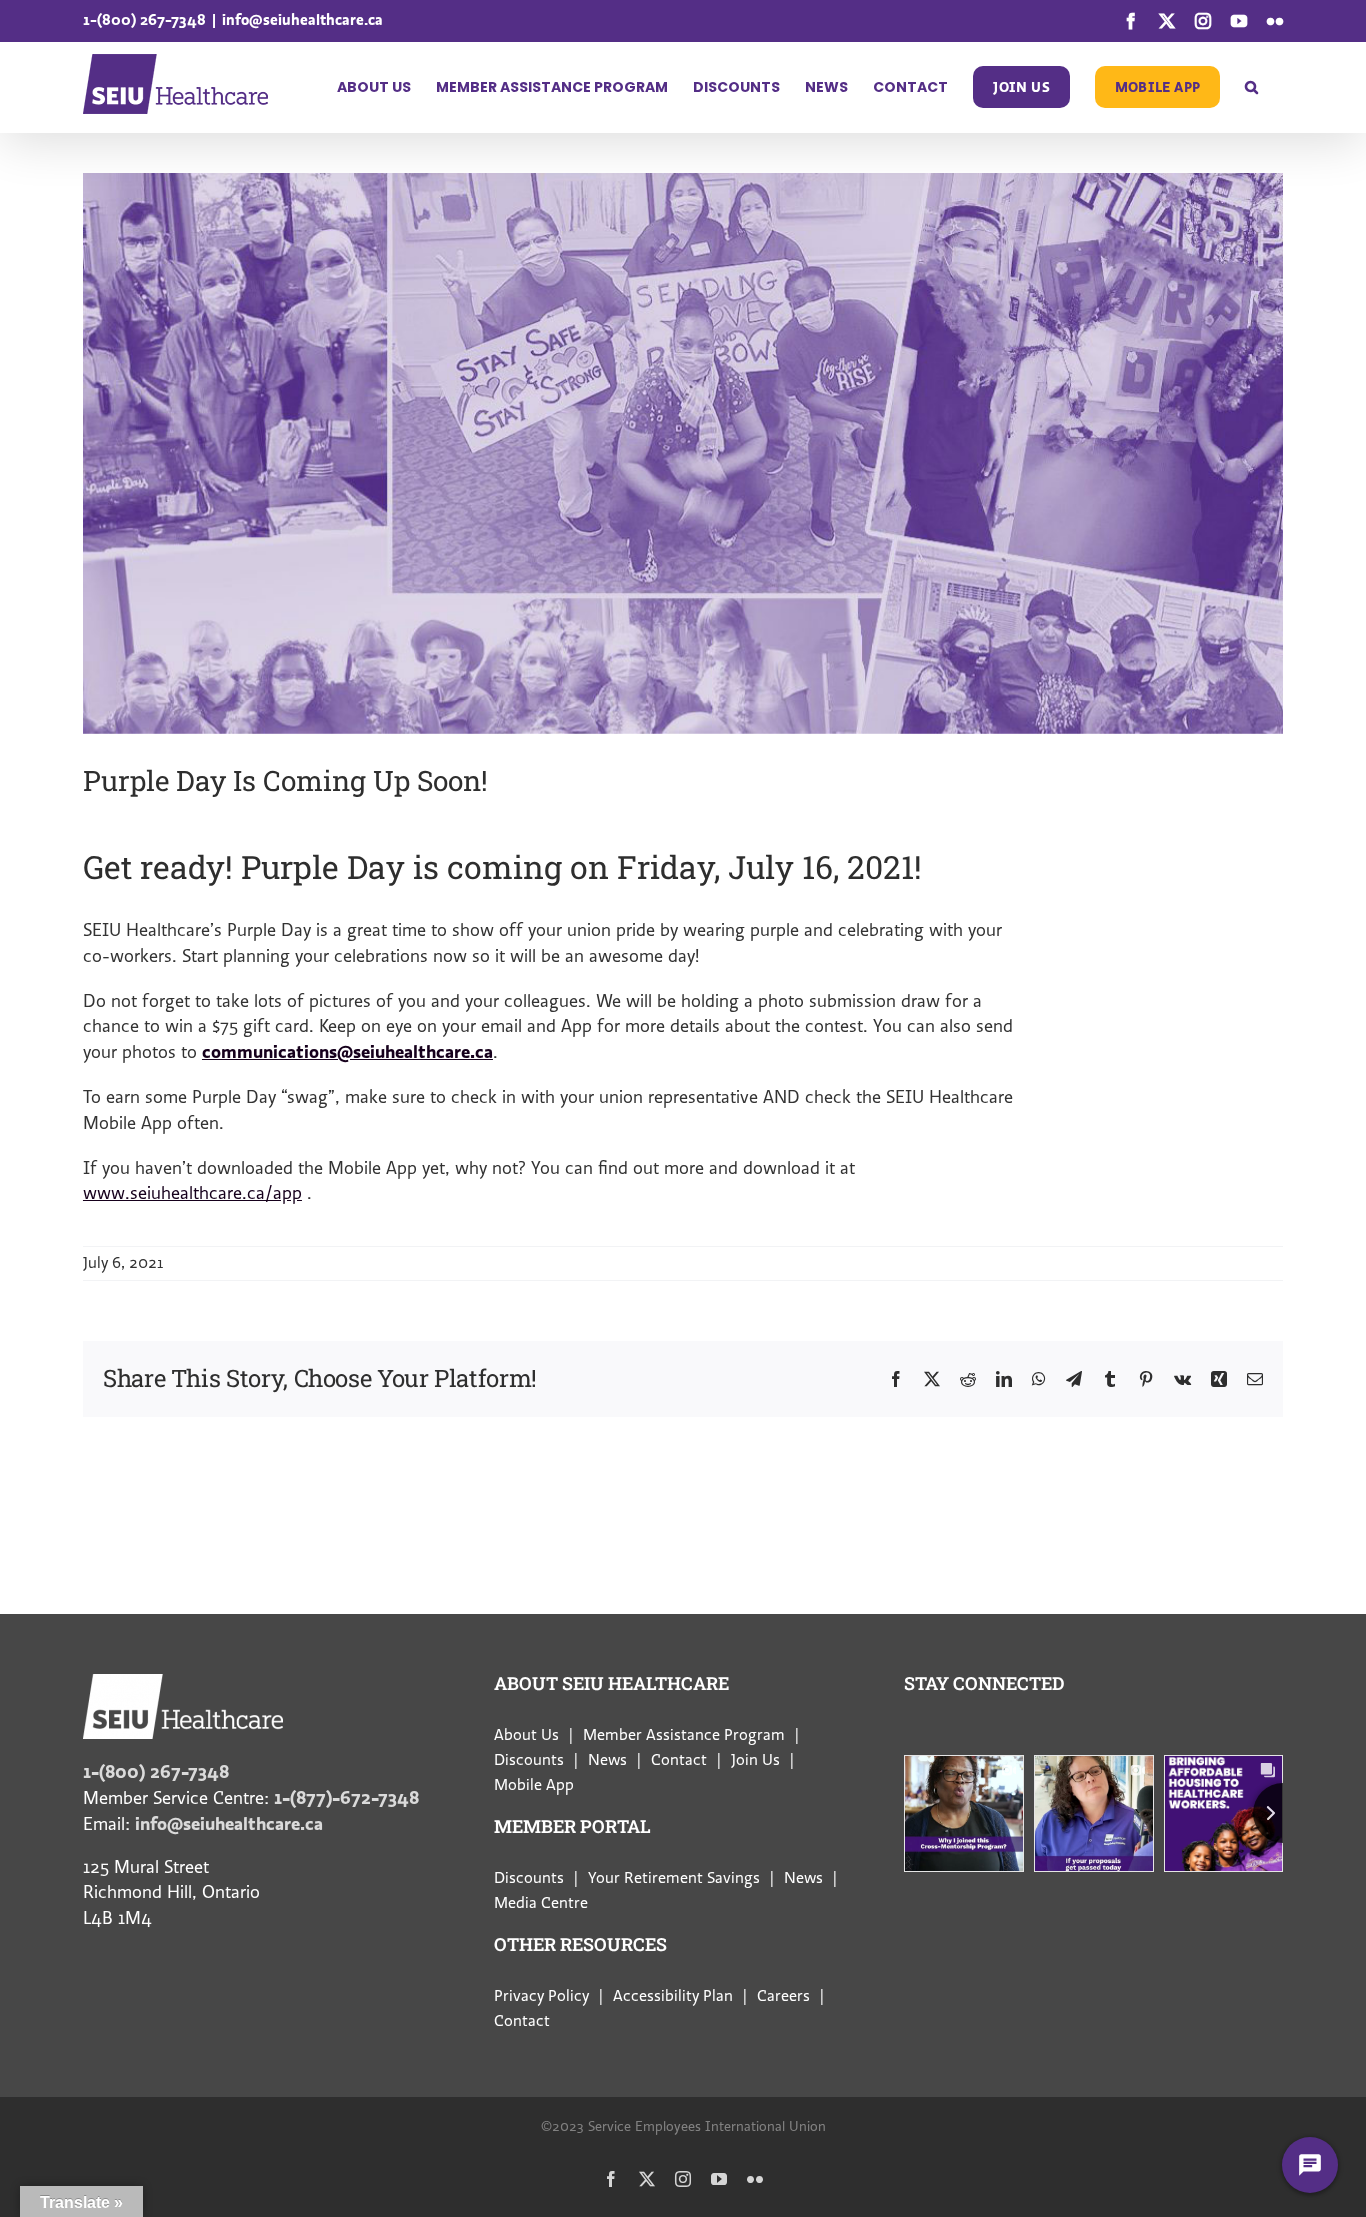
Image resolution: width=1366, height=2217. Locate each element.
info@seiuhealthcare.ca (302, 19)
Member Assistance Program (684, 1735)
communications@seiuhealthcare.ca (347, 1051)
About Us (526, 1735)
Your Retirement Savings (674, 1878)
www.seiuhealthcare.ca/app (192, 1193)
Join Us (755, 1760)
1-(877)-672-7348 (346, 1797)
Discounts (529, 1760)
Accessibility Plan (673, 1996)
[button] (1251, 87)
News (607, 1760)
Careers (783, 1996)
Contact (679, 1760)
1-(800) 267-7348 (144, 19)
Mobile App (534, 1785)
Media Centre (541, 1903)
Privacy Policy (541, 1996)
